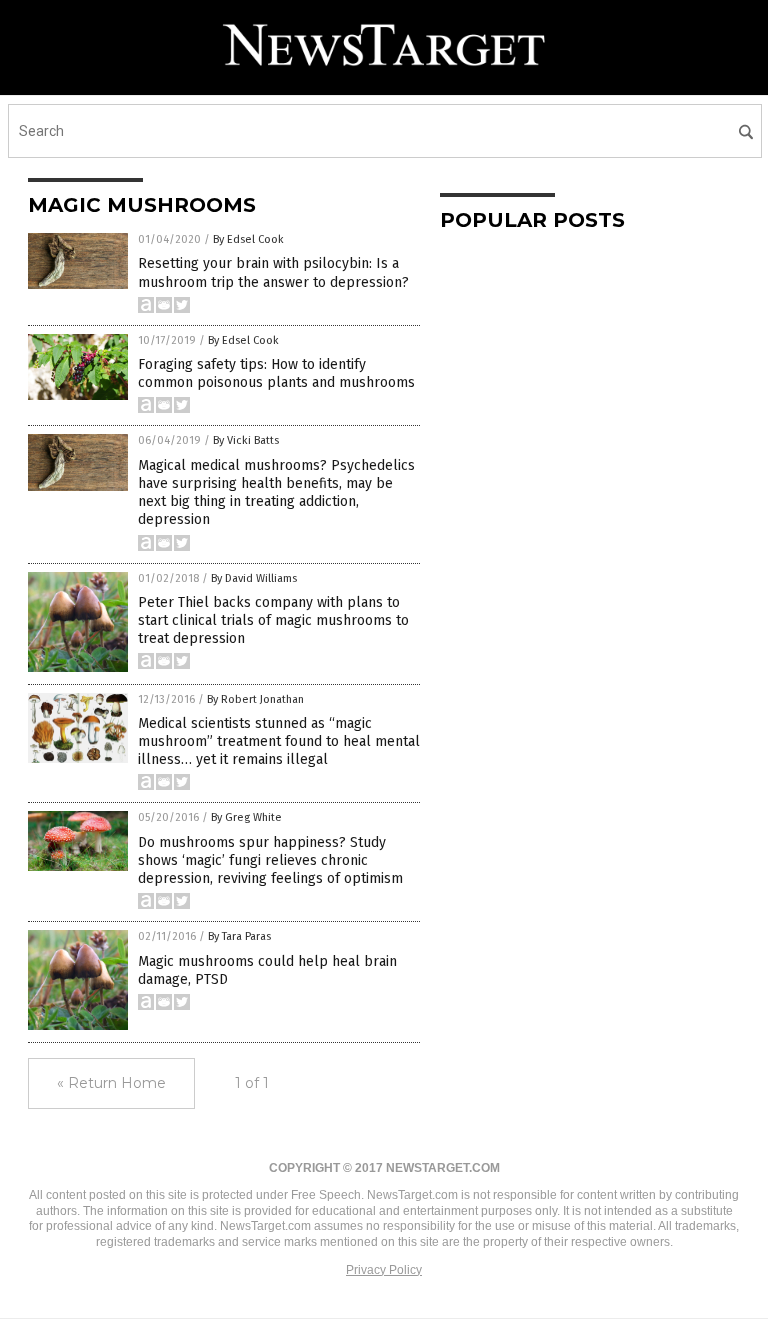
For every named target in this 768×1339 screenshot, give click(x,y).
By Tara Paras (239, 936)
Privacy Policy (384, 1270)
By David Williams (254, 578)
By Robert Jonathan (255, 699)
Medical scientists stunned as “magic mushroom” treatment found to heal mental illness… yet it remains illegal (279, 741)
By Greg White (246, 817)
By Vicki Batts (246, 440)
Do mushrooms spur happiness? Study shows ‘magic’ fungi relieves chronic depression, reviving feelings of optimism (270, 860)
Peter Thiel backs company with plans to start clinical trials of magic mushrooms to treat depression (273, 620)
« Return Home (111, 1083)
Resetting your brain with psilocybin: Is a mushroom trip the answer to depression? (273, 272)
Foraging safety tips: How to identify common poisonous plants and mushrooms (276, 373)
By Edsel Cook (248, 239)
